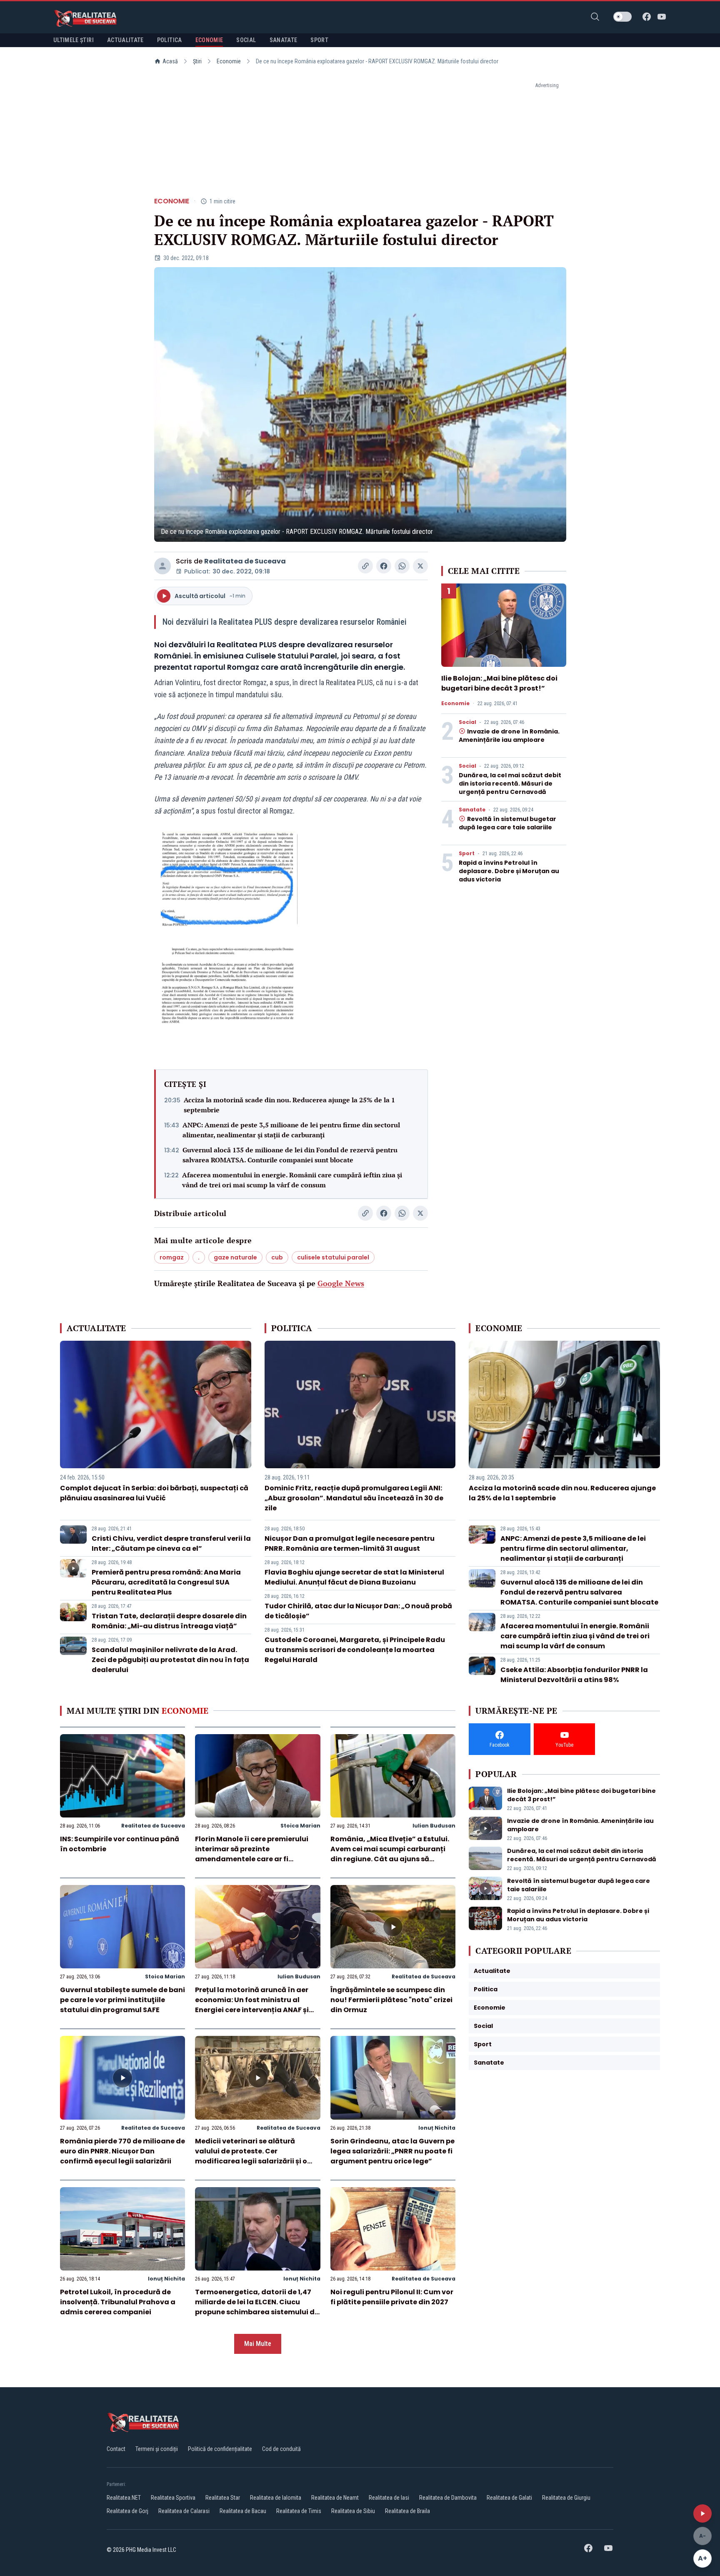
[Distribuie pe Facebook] (384, 566)
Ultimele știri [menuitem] (74, 40)
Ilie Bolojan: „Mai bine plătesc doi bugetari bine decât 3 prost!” (499, 683)
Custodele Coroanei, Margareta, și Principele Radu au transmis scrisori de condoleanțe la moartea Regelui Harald (355, 1650)
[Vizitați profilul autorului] (162, 566)
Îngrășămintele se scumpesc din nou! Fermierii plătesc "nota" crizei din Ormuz (391, 2000)
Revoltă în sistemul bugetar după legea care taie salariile (507, 823)
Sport (467, 854)
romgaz (172, 1257)
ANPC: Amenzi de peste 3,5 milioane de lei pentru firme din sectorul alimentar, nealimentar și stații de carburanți (291, 1130)
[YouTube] (662, 17)
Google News (341, 1283)
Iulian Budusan (434, 1826)
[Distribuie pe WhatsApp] (402, 566)
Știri (197, 61)
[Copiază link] (365, 566)
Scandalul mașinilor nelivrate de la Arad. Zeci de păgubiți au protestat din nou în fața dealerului (170, 1660)
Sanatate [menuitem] (284, 40)
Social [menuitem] (246, 40)
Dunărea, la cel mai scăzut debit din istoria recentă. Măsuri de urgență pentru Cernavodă (510, 784)
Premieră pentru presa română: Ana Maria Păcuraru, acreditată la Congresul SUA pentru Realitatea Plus (166, 1582)
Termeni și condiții (157, 2449)
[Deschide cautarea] (595, 17)
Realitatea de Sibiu (353, 2511)
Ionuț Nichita (437, 2128)
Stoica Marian (300, 1826)
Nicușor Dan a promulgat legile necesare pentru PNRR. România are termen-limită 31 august (350, 1543)
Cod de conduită (281, 2449)
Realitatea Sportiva (173, 2498)
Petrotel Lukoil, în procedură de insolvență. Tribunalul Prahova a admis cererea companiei (118, 2302)
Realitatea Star (223, 2498)
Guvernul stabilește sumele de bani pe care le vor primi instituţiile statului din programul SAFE (122, 2000)
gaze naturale (235, 1257)
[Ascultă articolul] (702, 2513)
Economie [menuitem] (209, 40)
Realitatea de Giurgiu (566, 2498)
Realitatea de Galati (509, 2498)
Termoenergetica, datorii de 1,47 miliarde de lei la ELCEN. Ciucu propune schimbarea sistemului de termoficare (257, 2307)
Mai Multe (258, 2344)
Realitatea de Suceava (245, 561)
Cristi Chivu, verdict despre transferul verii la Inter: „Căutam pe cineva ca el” (171, 1543)
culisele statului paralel (333, 1257)
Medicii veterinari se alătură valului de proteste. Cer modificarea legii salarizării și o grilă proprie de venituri (251, 2156)
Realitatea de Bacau (243, 2511)
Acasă (170, 61)
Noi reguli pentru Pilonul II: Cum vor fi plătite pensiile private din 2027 (392, 2297)
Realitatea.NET (124, 2498)
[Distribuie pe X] (420, 566)
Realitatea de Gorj (127, 2511)
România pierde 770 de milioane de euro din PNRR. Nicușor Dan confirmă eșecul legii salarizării (122, 2151)
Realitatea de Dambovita (448, 2498)
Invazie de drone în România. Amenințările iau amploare (509, 736)
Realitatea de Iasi (389, 2498)
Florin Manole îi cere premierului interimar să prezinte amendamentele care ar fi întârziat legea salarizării (252, 1854)
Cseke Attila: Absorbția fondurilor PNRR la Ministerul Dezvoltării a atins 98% (574, 1675)
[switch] (622, 17)
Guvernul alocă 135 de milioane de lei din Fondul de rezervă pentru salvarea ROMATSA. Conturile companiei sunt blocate (290, 1155)
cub (277, 1257)
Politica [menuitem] (170, 40)
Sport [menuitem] (319, 40)
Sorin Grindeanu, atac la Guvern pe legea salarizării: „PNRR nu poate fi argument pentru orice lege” (392, 2151)
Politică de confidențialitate (220, 2449)
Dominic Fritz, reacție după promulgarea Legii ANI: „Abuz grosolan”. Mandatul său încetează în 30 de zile (354, 1498)
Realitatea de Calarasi (184, 2511)
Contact (116, 2449)
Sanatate (472, 810)
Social (467, 722)
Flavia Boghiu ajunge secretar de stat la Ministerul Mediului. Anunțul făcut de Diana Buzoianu (354, 1577)
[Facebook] (647, 17)
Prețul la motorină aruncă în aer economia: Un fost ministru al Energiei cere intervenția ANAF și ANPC (252, 2005)
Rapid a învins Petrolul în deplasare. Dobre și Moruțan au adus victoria (509, 871)
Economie (229, 61)
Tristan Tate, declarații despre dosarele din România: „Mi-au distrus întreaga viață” (169, 1621)
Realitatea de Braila (407, 2511)
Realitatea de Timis (299, 2511)
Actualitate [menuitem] (125, 40)
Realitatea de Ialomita (276, 2498)
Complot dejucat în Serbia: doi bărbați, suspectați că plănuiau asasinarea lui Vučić (154, 1493)
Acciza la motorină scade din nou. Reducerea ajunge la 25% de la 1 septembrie (289, 1105)
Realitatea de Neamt (335, 2498)
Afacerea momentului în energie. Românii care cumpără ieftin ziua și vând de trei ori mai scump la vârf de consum (292, 1180)
